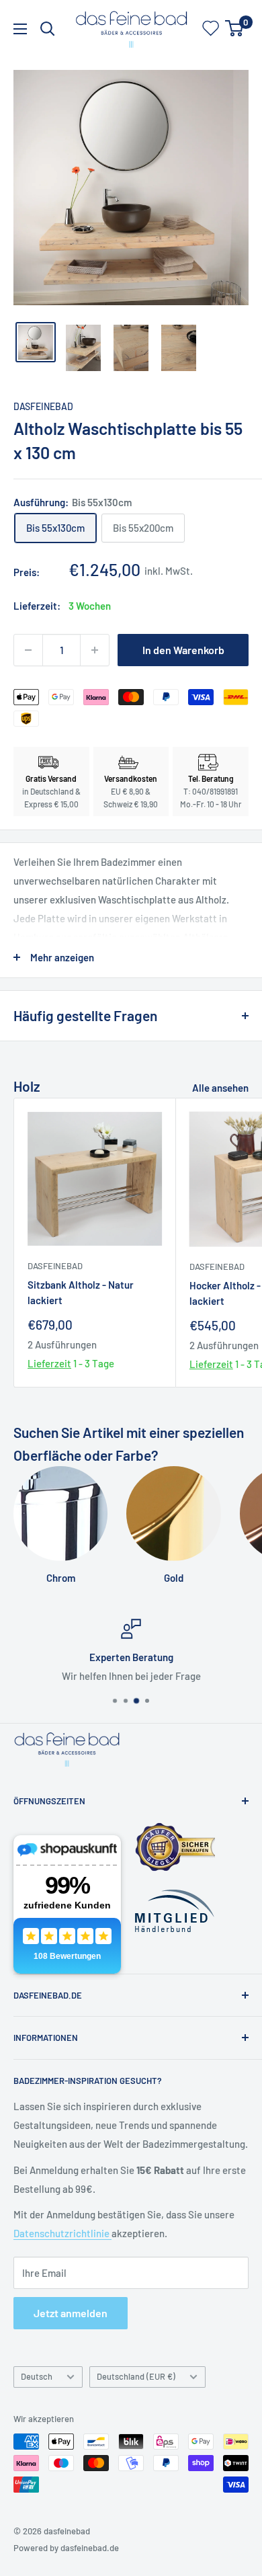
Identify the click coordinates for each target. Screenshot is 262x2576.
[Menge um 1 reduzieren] (28, 650)
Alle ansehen (220, 1088)
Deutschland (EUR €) (136, 2376)
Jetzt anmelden (71, 2313)
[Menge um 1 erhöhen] (95, 650)
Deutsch (37, 2376)
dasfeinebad (43, 406)
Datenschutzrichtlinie (62, 2233)
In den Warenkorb (183, 650)
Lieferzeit (49, 1363)
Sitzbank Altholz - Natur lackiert (81, 1292)
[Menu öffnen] (20, 29)
